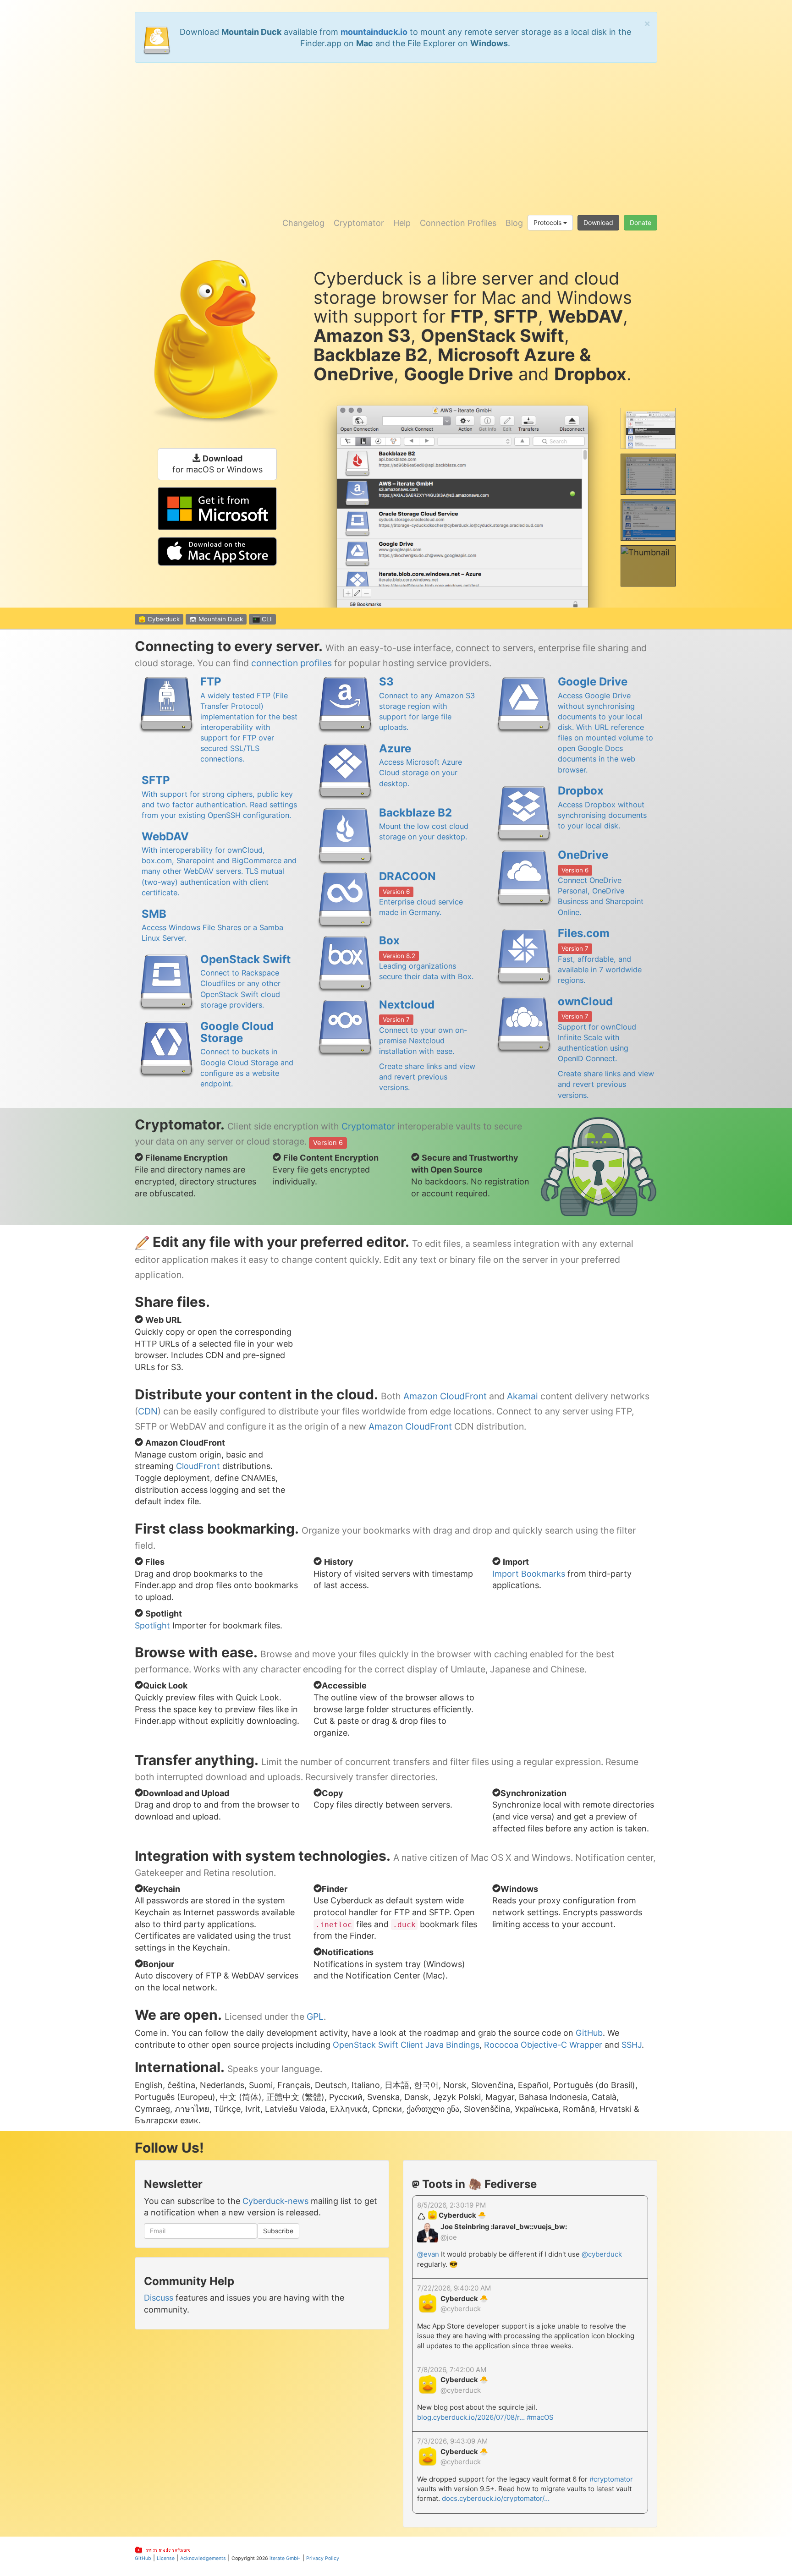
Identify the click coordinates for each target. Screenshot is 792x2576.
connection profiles (291, 663)
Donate (641, 222)
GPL (315, 2017)
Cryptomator (359, 223)
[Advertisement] (396, 136)
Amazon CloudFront (445, 1396)
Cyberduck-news (275, 2201)
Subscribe (278, 2231)
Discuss (159, 2298)
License (166, 2558)
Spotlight (152, 1625)
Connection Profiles (458, 223)
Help (402, 223)
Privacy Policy (323, 2558)
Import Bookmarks (529, 1574)
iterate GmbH (285, 2558)
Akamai (522, 1396)
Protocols (548, 222)
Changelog (303, 223)
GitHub (589, 2033)
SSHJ (632, 2045)
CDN (148, 1411)
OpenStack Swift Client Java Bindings (406, 2045)
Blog (514, 223)
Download (598, 222)
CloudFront (198, 1466)
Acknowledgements (203, 2558)
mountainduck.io (374, 32)
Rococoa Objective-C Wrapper (543, 2045)
